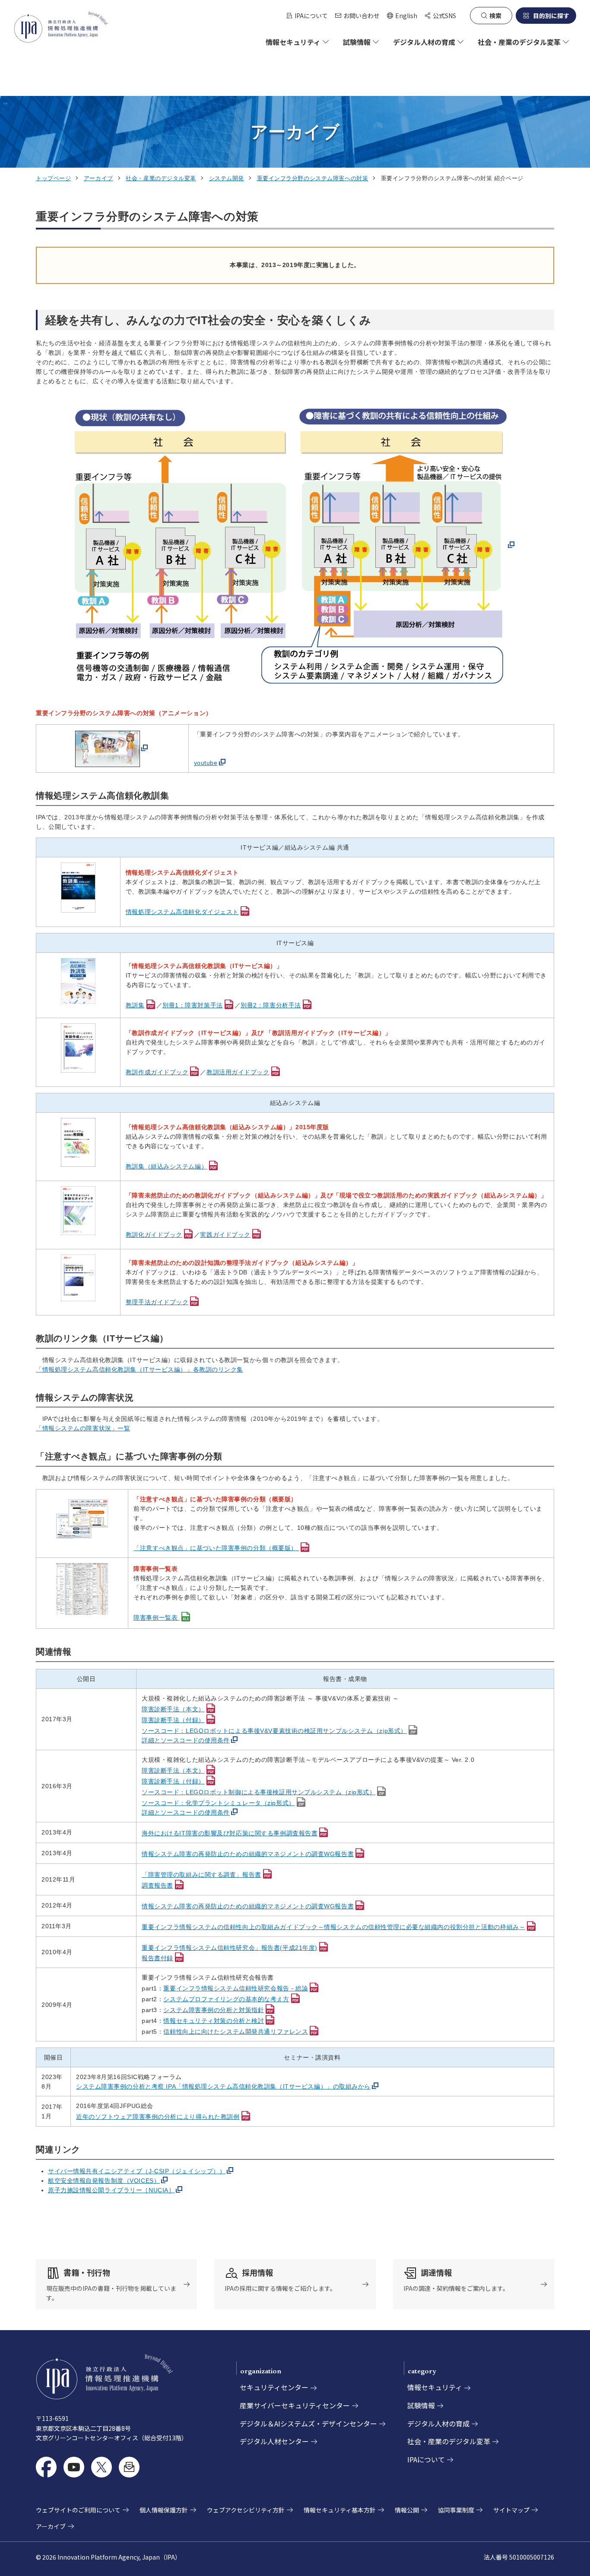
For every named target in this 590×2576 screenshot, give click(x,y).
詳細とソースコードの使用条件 (186, 1740)
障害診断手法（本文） (173, 1709)
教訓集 (135, 1005)
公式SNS (444, 16)
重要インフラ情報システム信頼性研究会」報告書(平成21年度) (230, 1948)
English (402, 16)
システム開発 (227, 178)
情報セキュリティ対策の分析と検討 (214, 2021)
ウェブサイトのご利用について (78, 2510)
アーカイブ (98, 178)
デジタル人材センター (274, 2441)
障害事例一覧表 (156, 1618)
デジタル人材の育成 (438, 2423)
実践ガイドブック (225, 1235)
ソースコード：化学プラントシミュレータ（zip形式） (218, 1803)
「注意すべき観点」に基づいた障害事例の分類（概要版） (216, 1548)
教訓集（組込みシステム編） (167, 1166)
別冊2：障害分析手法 (271, 1005)
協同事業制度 (456, 2510)
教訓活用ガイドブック (238, 1072)
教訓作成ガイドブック (157, 1072)
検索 (495, 16)
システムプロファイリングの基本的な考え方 (226, 1999)
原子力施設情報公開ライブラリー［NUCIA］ (111, 2190)
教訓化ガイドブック (154, 1235)
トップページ (53, 178)
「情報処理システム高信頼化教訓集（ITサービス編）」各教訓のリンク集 (140, 1369)
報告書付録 (157, 1958)
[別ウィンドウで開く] (295, 545)
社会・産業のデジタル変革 (161, 178)
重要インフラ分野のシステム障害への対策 (313, 178)
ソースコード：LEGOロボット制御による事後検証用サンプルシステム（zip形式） (259, 1792)
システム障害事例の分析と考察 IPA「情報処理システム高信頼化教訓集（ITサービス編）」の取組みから (223, 2086)
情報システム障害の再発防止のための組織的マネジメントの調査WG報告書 (248, 1854)
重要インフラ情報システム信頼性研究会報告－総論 (236, 1988)
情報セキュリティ (435, 2387)
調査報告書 (157, 1885)
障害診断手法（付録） (173, 1720)
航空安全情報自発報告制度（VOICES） (104, 2181)
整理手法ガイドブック (157, 1302)
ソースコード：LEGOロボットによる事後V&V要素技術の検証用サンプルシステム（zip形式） (274, 1731)
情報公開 (407, 2510)
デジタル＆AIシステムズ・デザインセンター (308, 2423)
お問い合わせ (362, 16)
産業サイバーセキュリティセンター (295, 2405)
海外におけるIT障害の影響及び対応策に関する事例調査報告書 (230, 1833)
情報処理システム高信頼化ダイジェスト (182, 912)
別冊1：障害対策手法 (193, 1005)
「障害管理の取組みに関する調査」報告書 (201, 1875)
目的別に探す (551, 16)
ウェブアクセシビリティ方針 (246, 2510)
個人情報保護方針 (164, 2510)
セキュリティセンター (274, 2387)
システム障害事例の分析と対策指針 (214, 2010)
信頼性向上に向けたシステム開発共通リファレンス (236, 2032)
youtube (206, 763)
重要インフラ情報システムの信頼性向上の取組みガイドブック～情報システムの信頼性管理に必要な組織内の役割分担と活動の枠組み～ (333, 1927)
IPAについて (311, 16)
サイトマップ (511, 2510)
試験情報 (421, 2405)
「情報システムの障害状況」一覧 (83, 1428)
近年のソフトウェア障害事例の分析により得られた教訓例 (158, 2117)
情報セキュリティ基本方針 (340, 2510)
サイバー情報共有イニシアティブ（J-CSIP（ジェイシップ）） (137, 2171)
